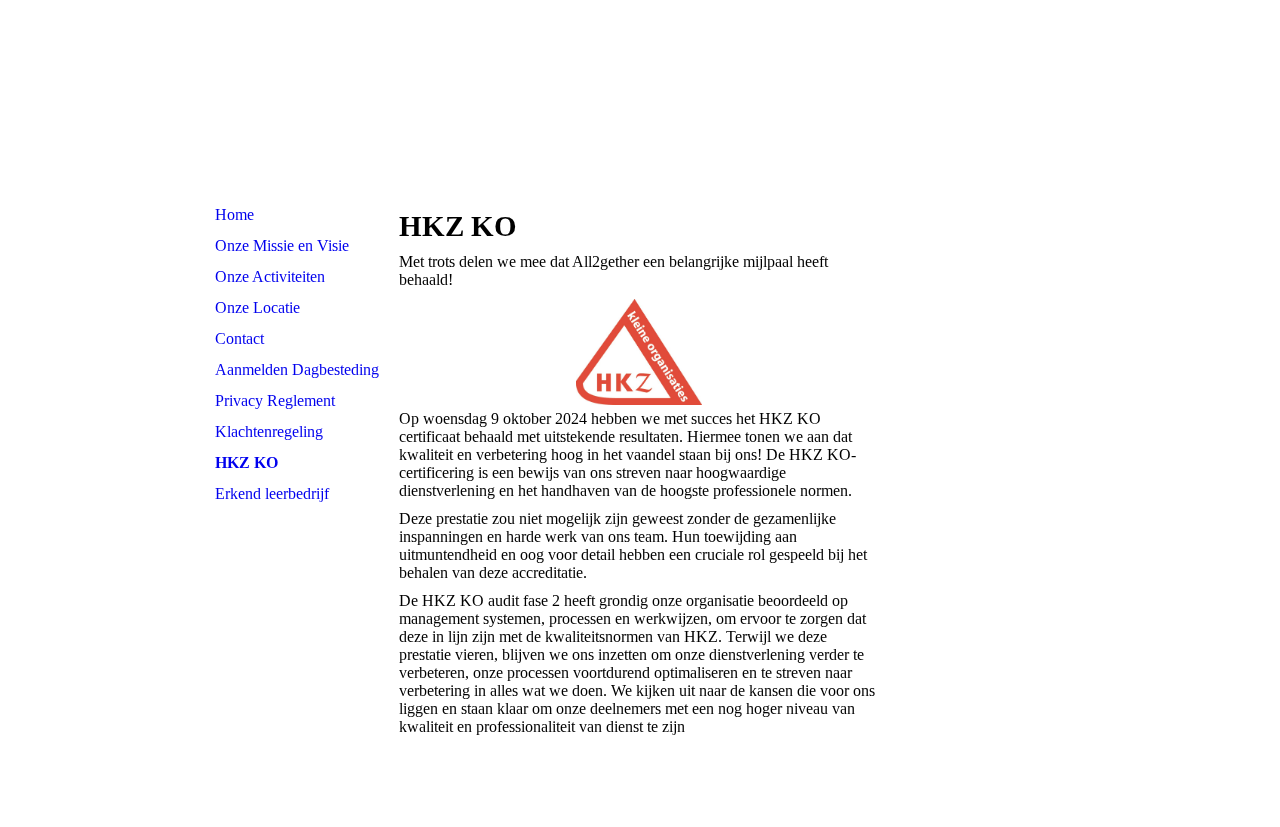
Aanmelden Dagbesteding (297, 369)
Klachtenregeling (269, 431)
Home (234, 214)
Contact (239, 338)
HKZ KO (246, 462)
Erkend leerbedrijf (272, 493)
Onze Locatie (257, 307)
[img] (640, 99)
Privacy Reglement (275, 400)
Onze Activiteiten (270, 276)
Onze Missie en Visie (282, 245)
